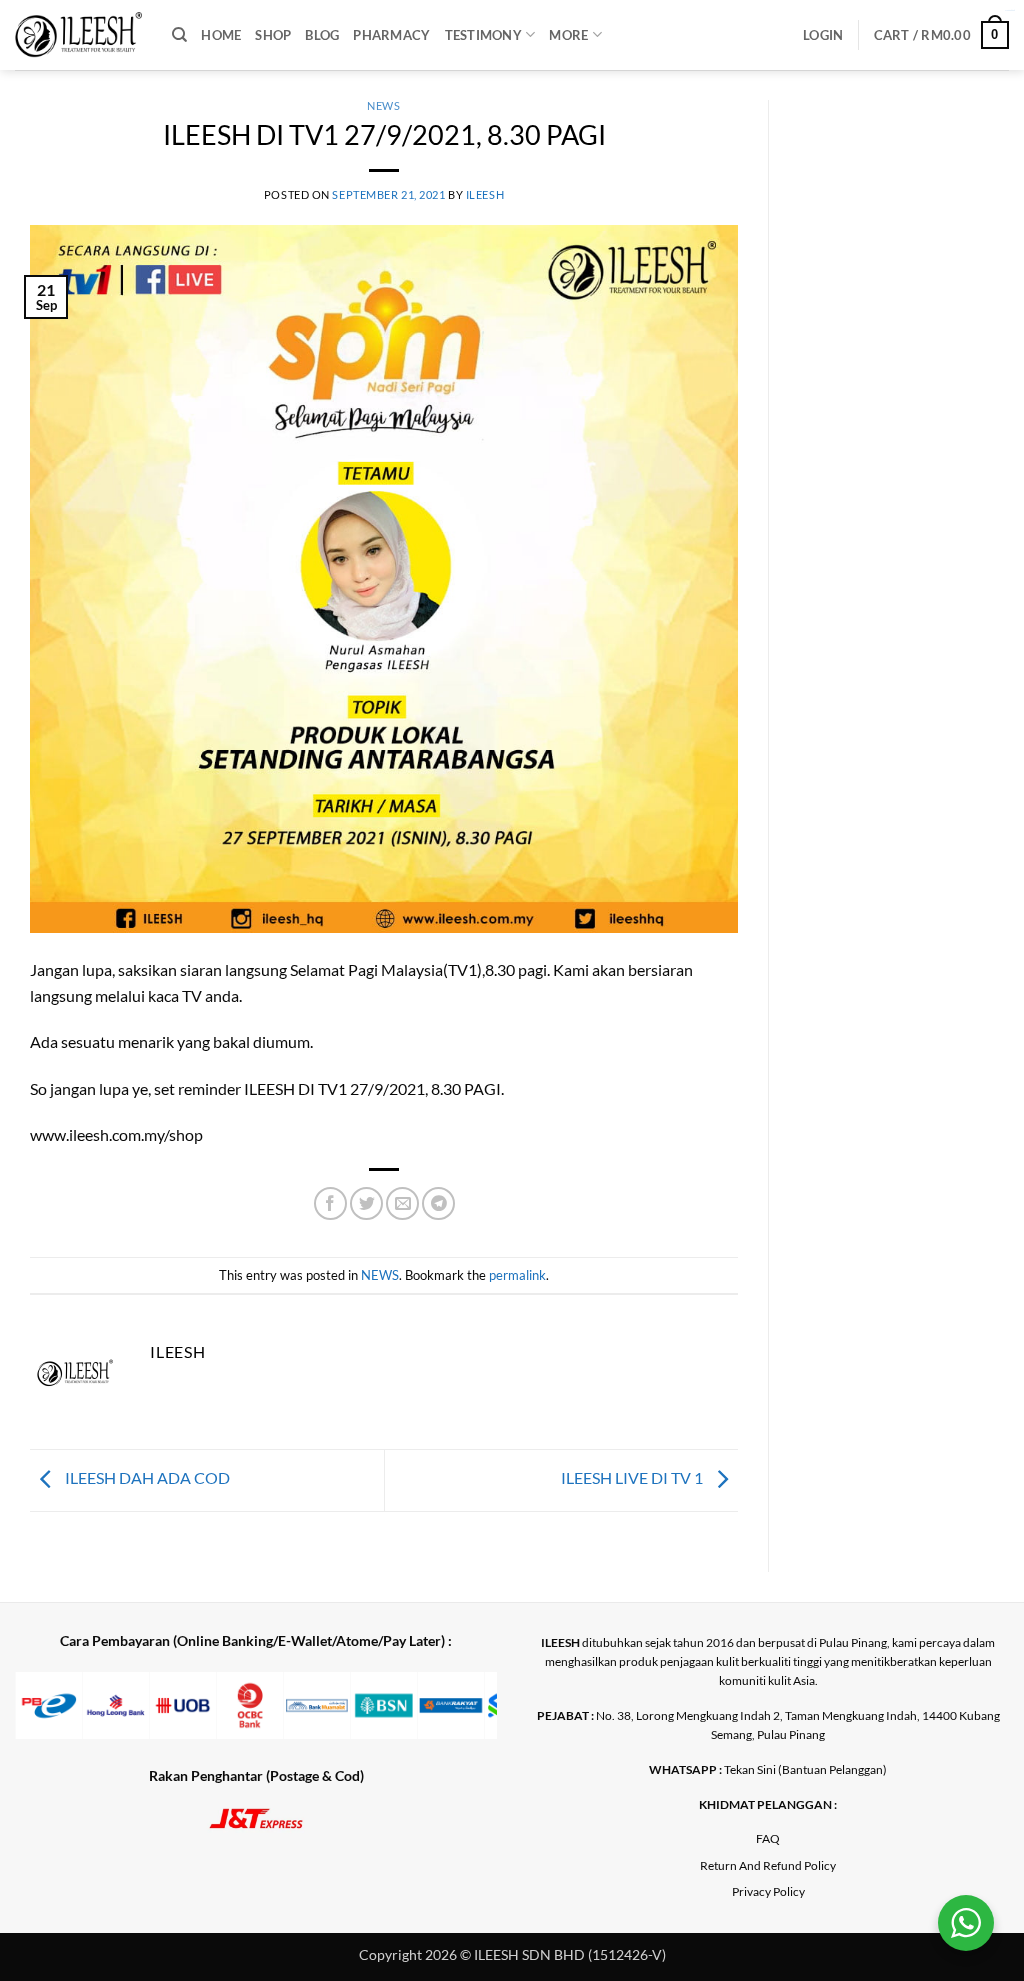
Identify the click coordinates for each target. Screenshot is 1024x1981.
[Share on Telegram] (438, 1203)
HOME (221, 35)
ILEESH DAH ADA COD (146, 1477)
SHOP (273, 35)
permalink (517, 1275)
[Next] (462, 1718)
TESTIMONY (483, 35)
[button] (823, 35)
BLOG (322, 35)
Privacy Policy (768, 1891)
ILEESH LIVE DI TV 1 (633, 1477)
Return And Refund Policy (768, 1865)
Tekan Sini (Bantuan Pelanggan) (805, 1769)
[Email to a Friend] (402, 1203)
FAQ (768, 1838)
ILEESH (485, 194)
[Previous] (50, 1718)
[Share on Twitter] (366, 1203)
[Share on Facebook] (330, 1203)
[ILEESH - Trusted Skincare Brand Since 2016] (78, 35)
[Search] (179, 35)
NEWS (383, 105)
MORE (568, 35)
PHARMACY (391, 35)
